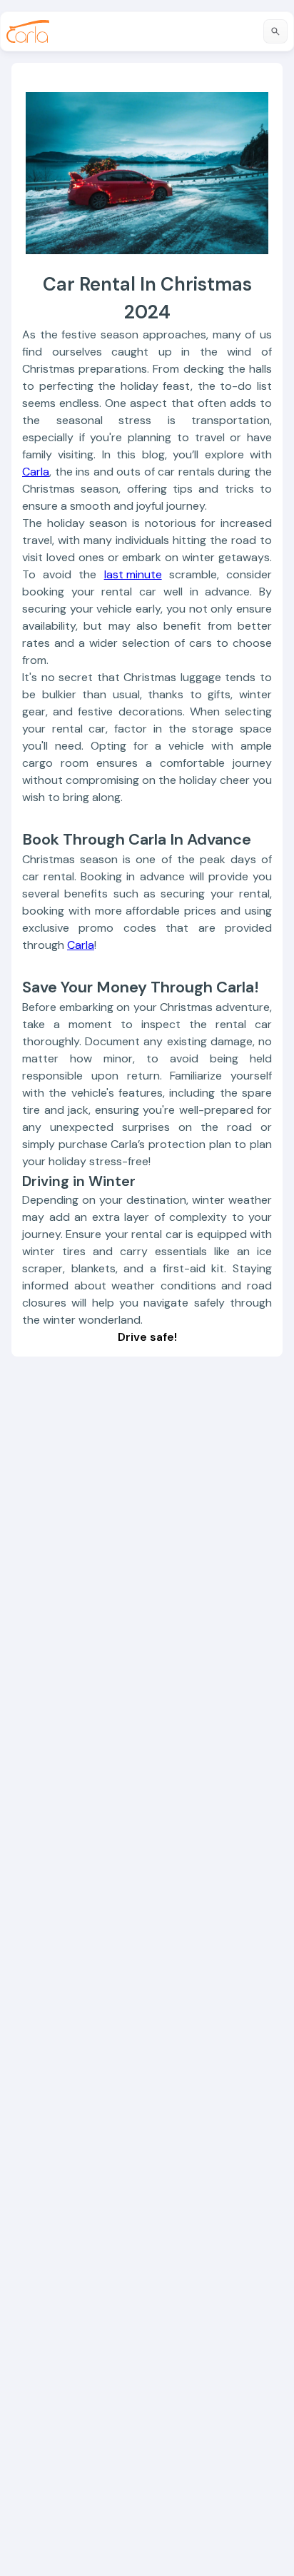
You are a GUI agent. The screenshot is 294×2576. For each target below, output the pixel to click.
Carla (36, 472)
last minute (133, 574)
